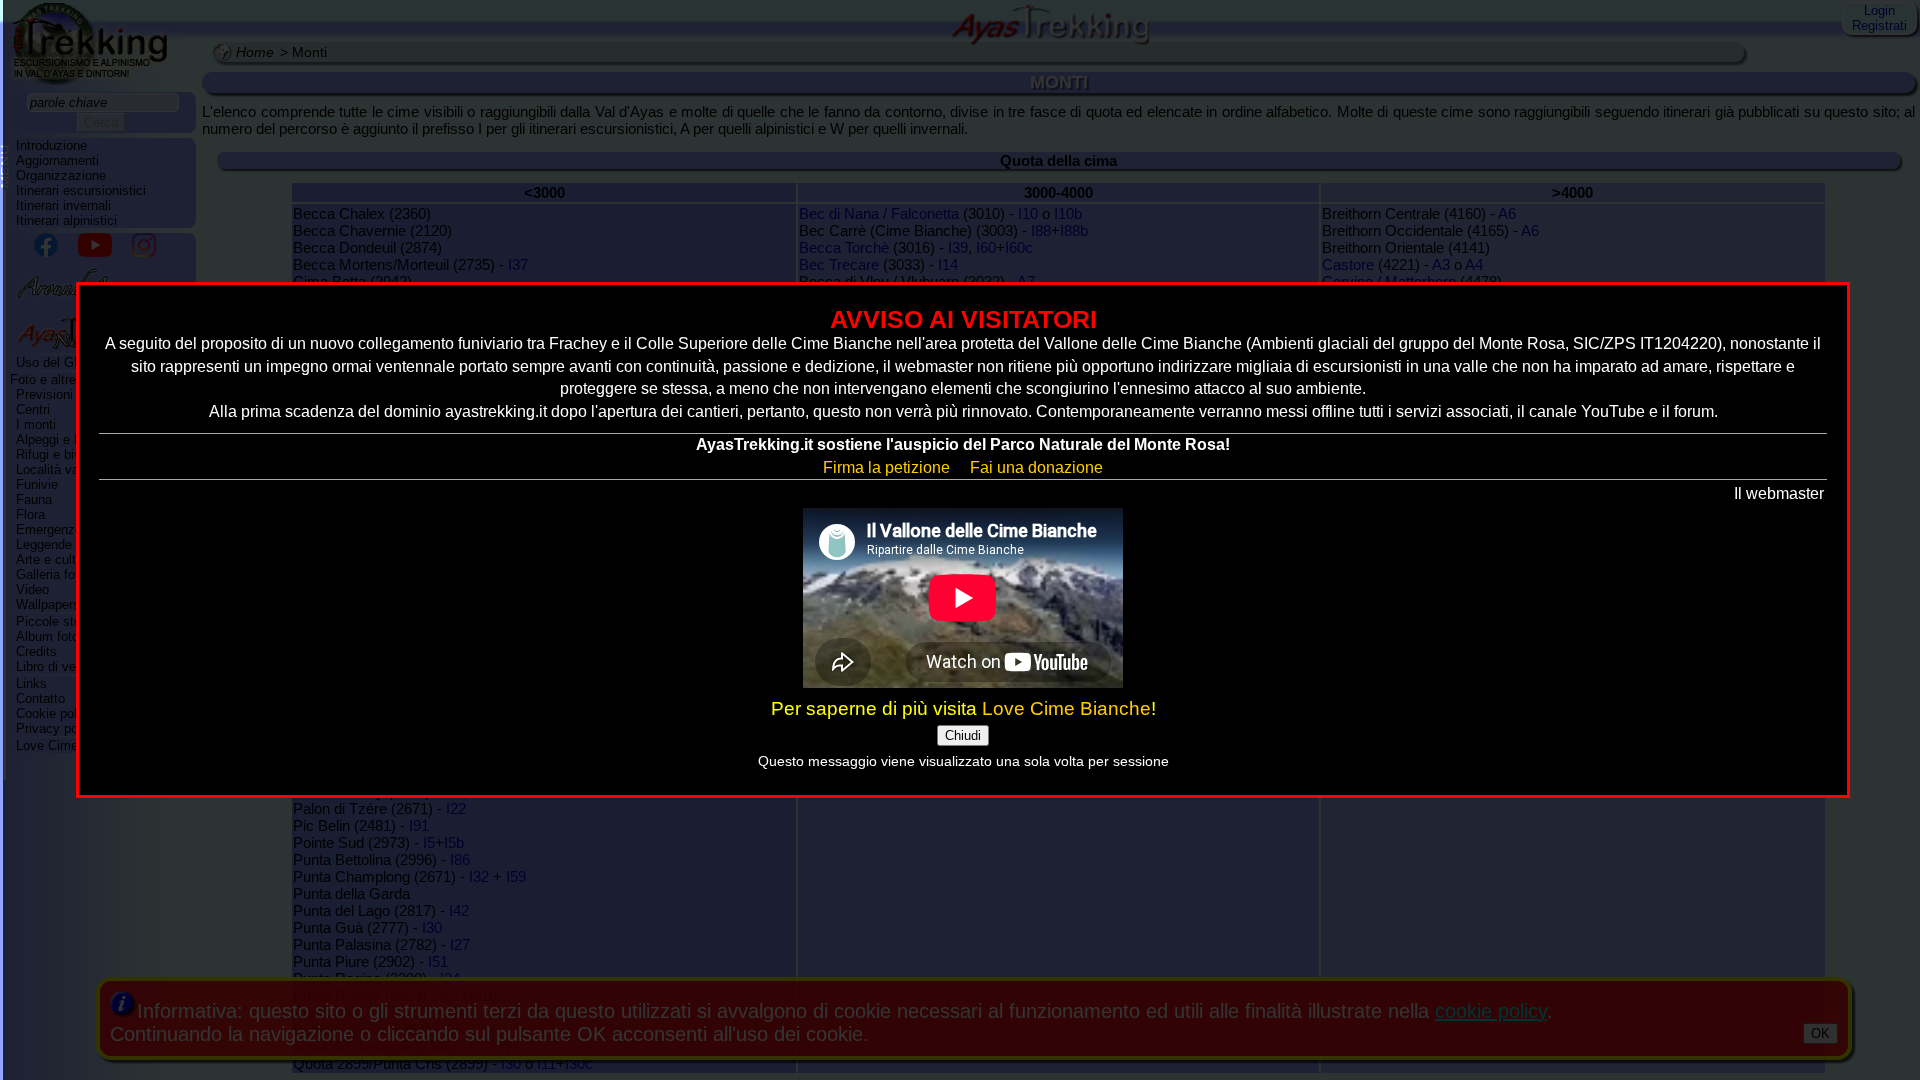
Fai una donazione (1036, 467)
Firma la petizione (886, 467)
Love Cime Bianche (1066, 708)
